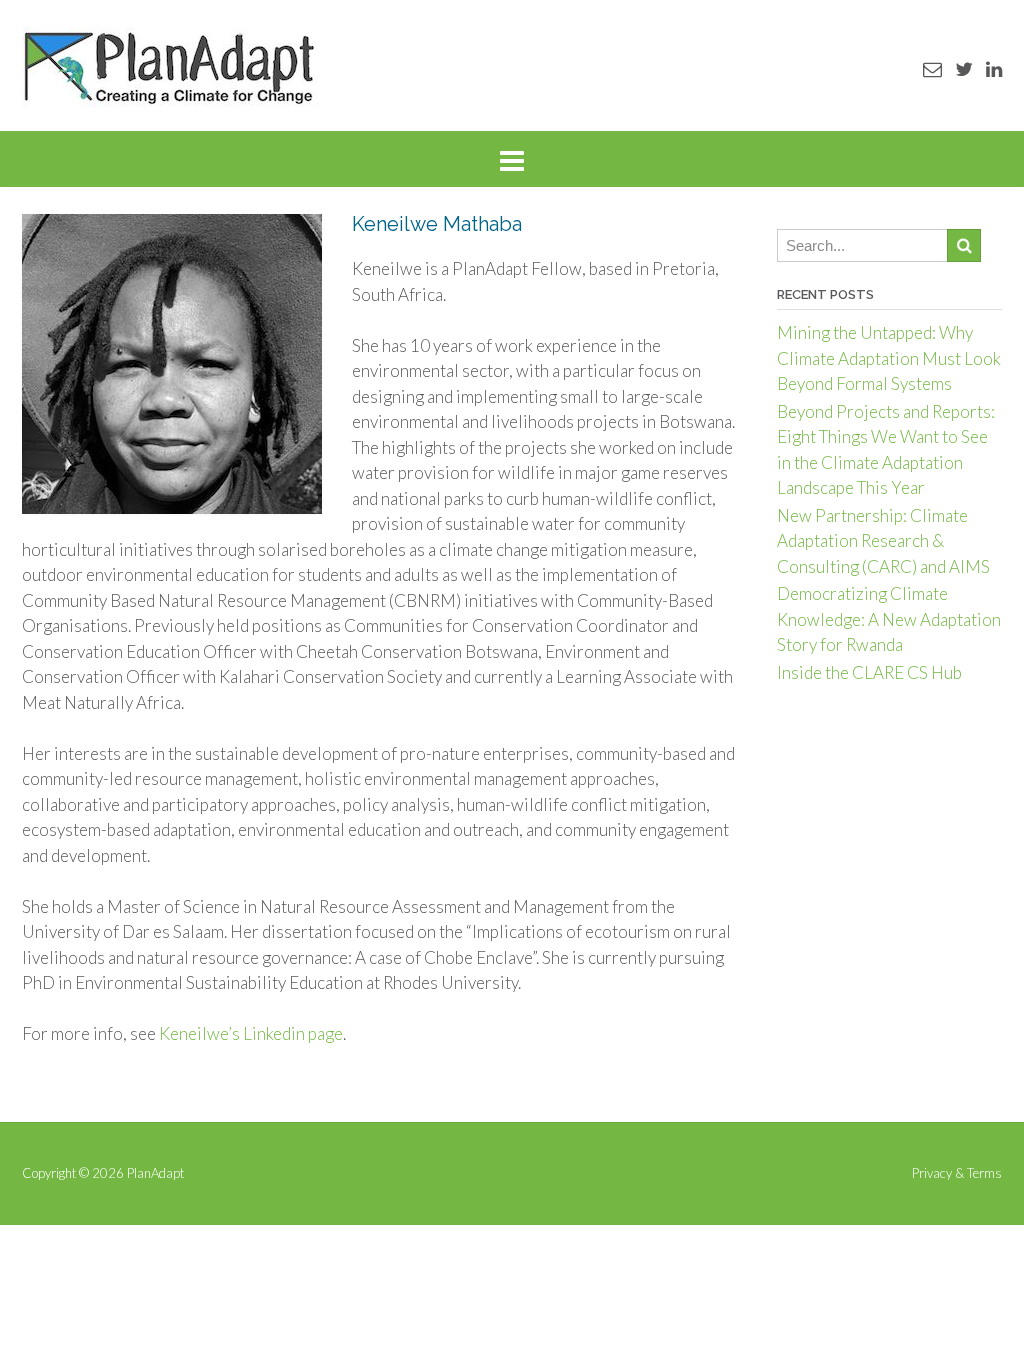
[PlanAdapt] (170, 67)
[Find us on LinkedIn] (994, 68)
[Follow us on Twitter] (964, 68)
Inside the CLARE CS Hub (869, 672)
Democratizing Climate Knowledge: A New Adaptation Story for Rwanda (889, 619)
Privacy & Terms (957, 1173)
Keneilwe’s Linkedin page (251, 1033)
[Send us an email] (932, 68)
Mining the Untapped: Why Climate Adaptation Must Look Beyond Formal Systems (889, 358)
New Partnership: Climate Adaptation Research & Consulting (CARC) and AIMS (883, 541)
